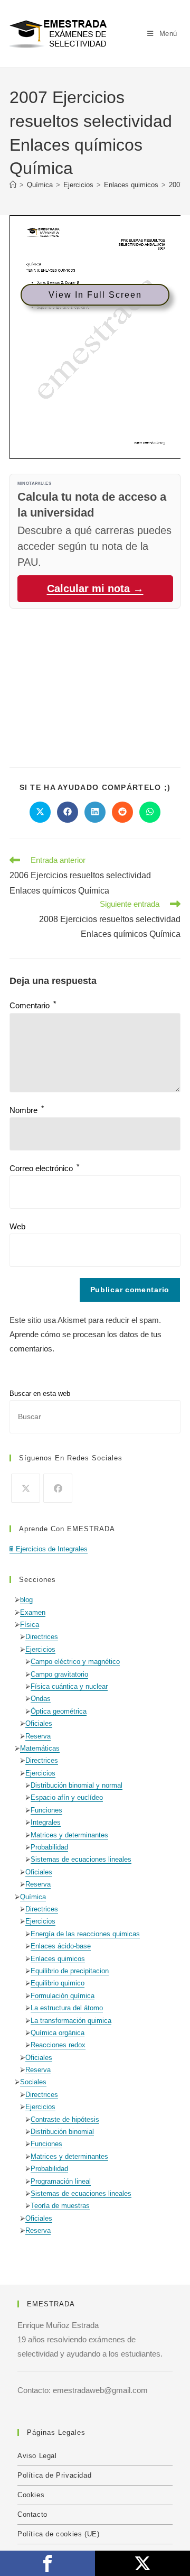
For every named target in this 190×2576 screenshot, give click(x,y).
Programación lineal (61, 2181)
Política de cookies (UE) (58, 2534)
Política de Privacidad (54, 2475)
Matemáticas (40, 1748)
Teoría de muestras (60, 2206)
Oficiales (39, 1723)
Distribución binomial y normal (77, 1785)
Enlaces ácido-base (61, 1946)
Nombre (27, 1110)
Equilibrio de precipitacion (70, 1971)
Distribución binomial (62, 2132)
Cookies (31, 2495)
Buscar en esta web (40, 1393)
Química (33, 1897)
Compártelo (47, 2563)
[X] (26, 1488)
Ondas (41, 1699)
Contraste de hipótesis (65, 2119)
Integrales (46, 1822)
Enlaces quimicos (58, 1959)
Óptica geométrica (59, 1711)
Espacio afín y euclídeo (67, 1797)
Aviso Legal (37, 2456)
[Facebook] (58, 1488)
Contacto (32, 2514)
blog (26, 1600)
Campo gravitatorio (59, 1674)
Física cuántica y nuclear (69, 1686)
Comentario (33, 1005)
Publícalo (142, 2563)
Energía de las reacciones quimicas (85, 1934)
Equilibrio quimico (58, 1983)
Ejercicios (40, 1649)
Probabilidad (49, 1847)
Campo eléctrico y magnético (75, 1662)
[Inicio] (13, 185)
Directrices (42, 1637)
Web (17, 1226)
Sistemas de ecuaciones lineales (81, 1859)
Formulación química (63, 1996)
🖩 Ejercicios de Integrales (49, 1549)
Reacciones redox (58, 2045)
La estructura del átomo (67, 2008)
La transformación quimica (71, 2021)
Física (30, 1625)
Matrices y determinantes (69, 1835)
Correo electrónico (44, 1168)
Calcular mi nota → (95, 588)
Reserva (38, 1736)
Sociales (33, 2082)
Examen (33, 1612)
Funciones (46, 1810)
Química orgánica (58, 2033)
